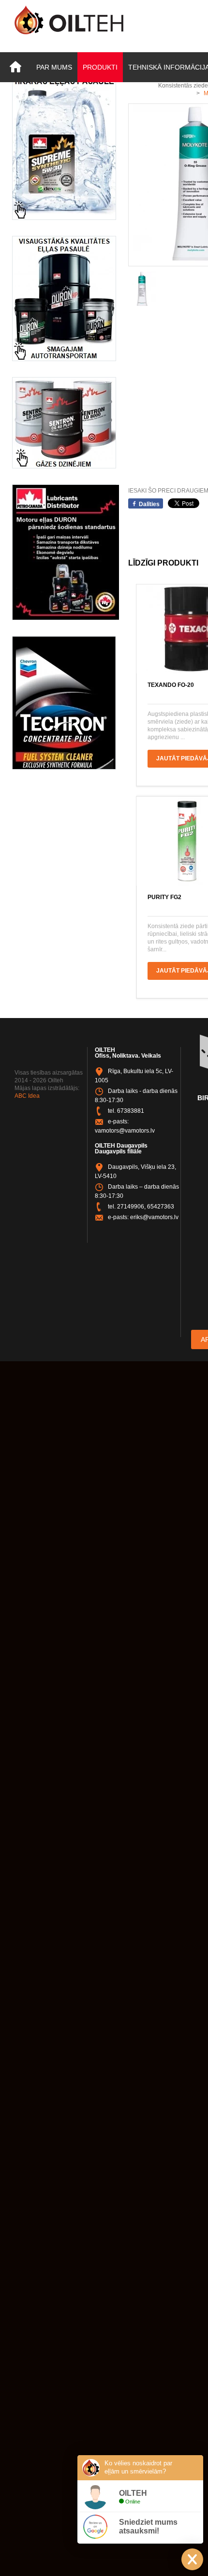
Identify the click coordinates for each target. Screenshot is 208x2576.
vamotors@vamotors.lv (125, 1131)
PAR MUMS (54, 67)
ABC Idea (27, 1096)
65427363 (161, 1207)
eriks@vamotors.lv (154, 1217)
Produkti (100, 67)
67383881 (131, 1111)
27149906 (131, 1207)
